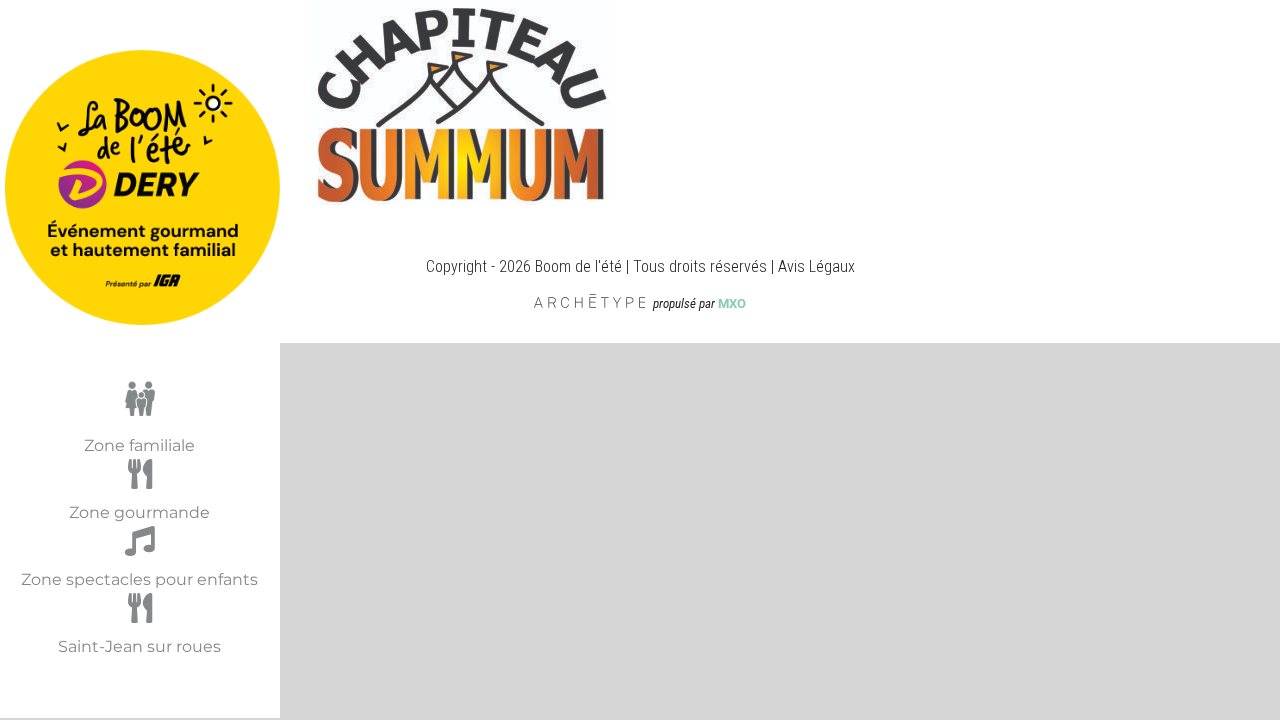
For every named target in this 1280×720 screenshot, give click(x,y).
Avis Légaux (816, 266)
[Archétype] (591, 303)
